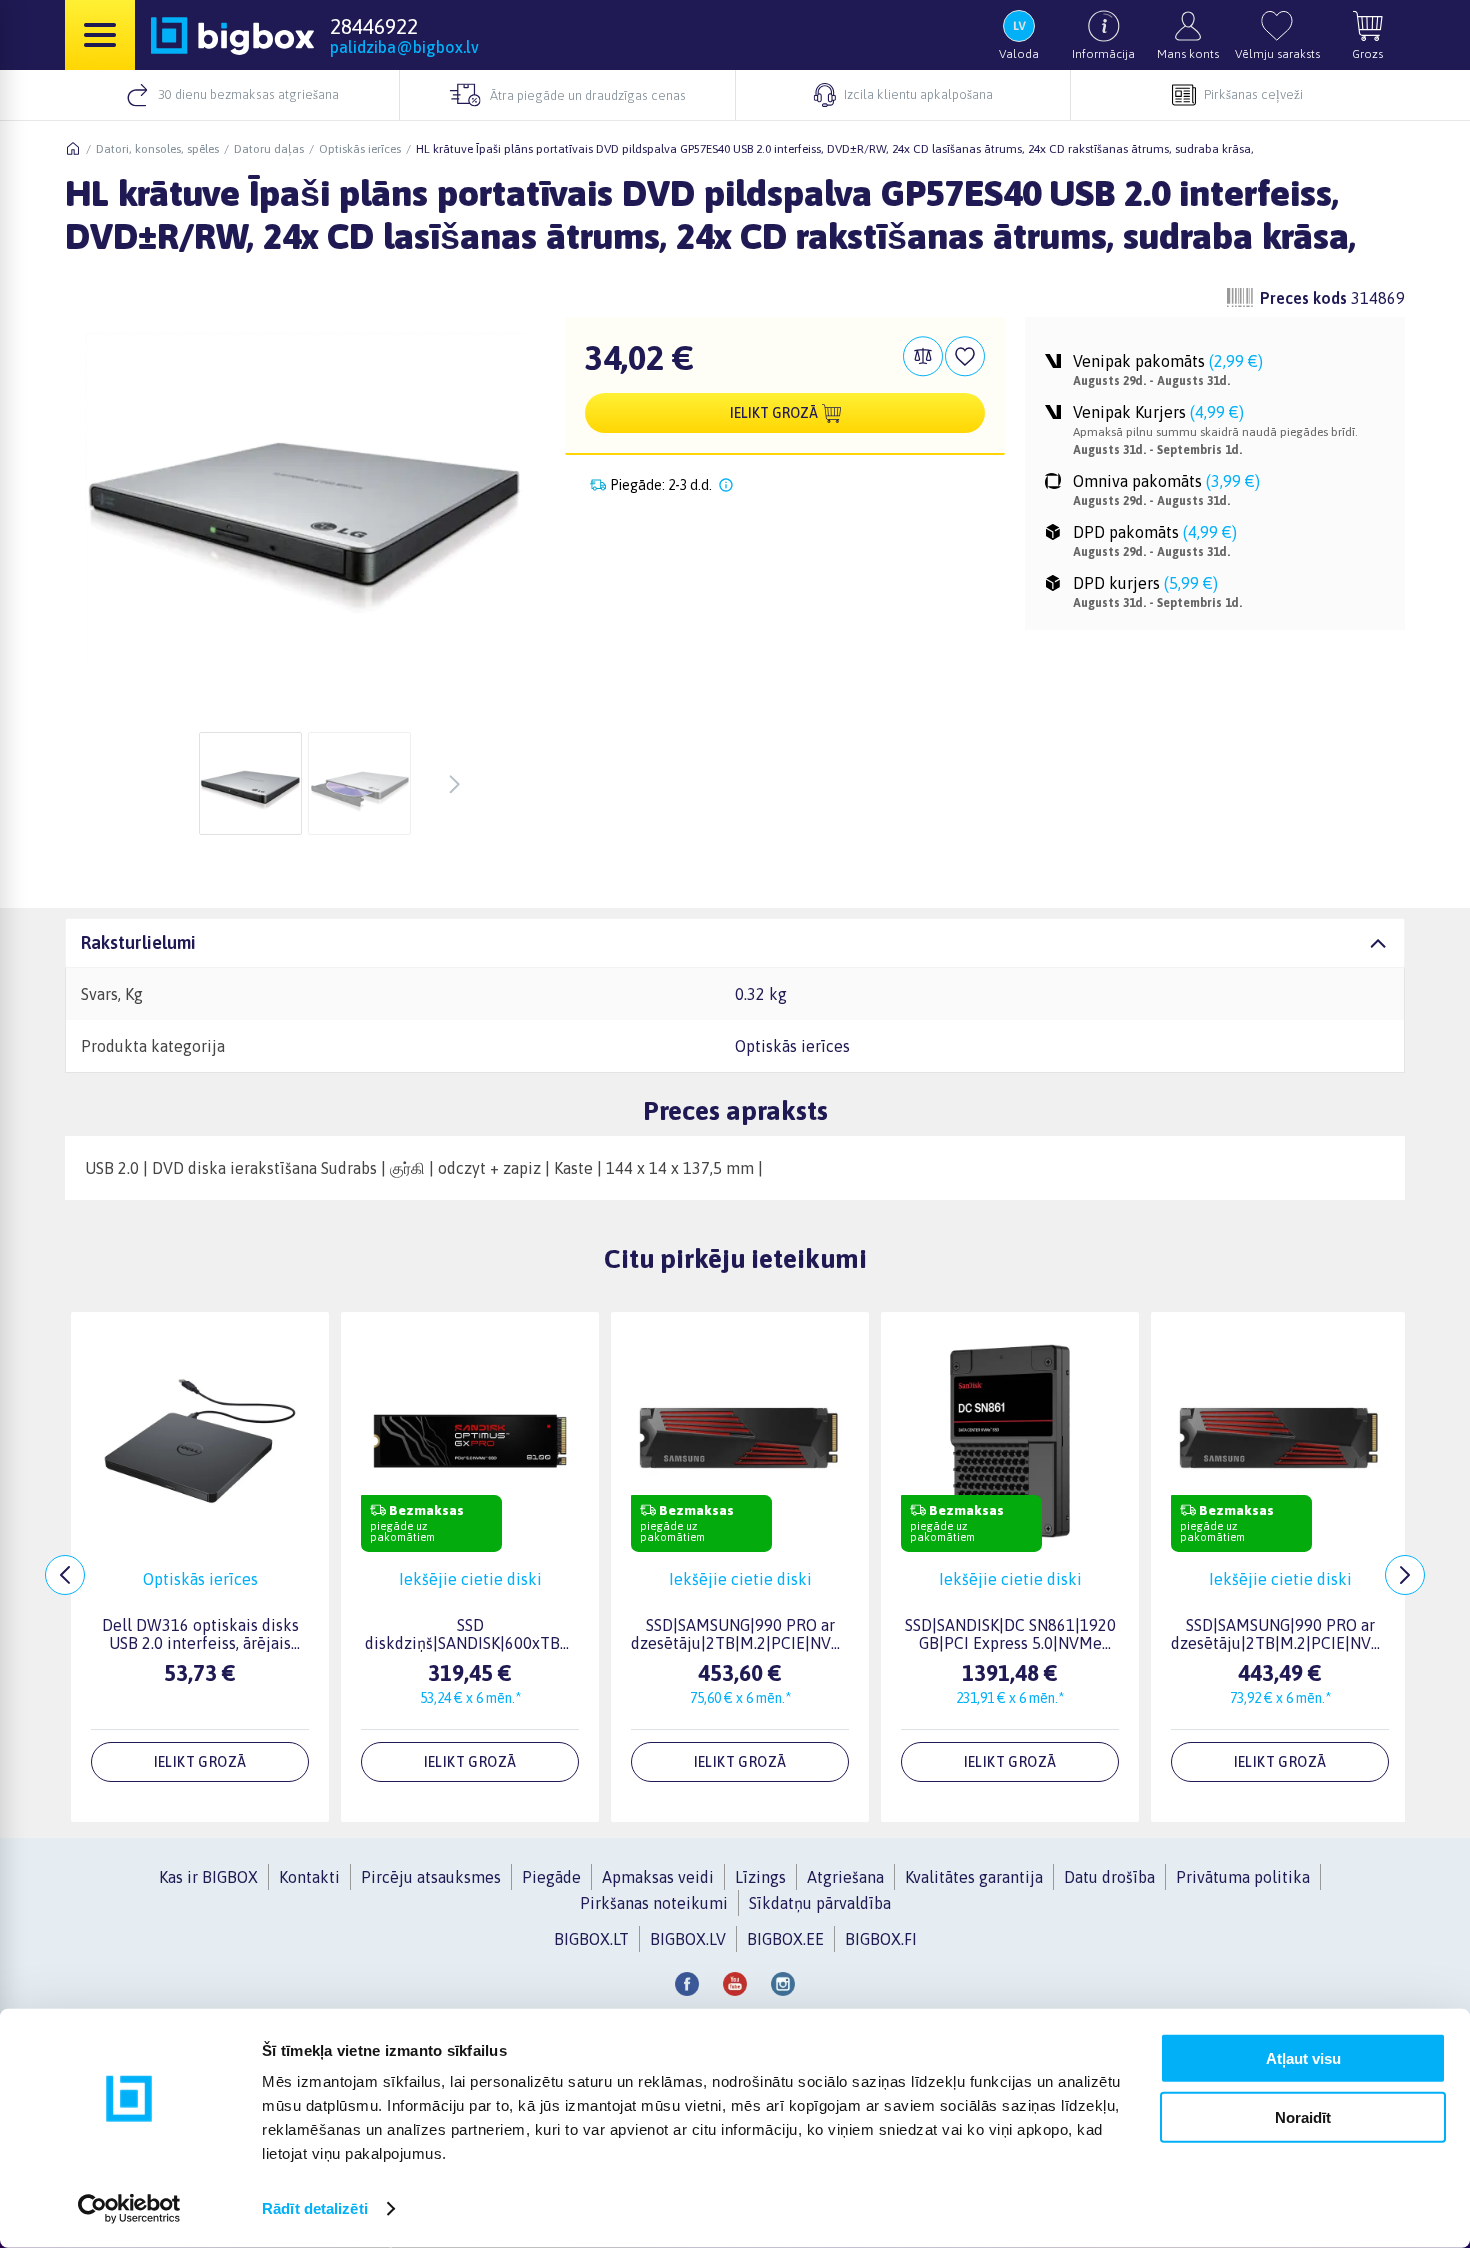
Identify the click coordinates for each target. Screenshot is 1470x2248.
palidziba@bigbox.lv (404, 47)
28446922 (374, 26)
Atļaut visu (1303, 2058)
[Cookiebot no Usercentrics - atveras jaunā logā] (129, 2209)
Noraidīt (1303, 2116)
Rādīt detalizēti (315, 2208)
